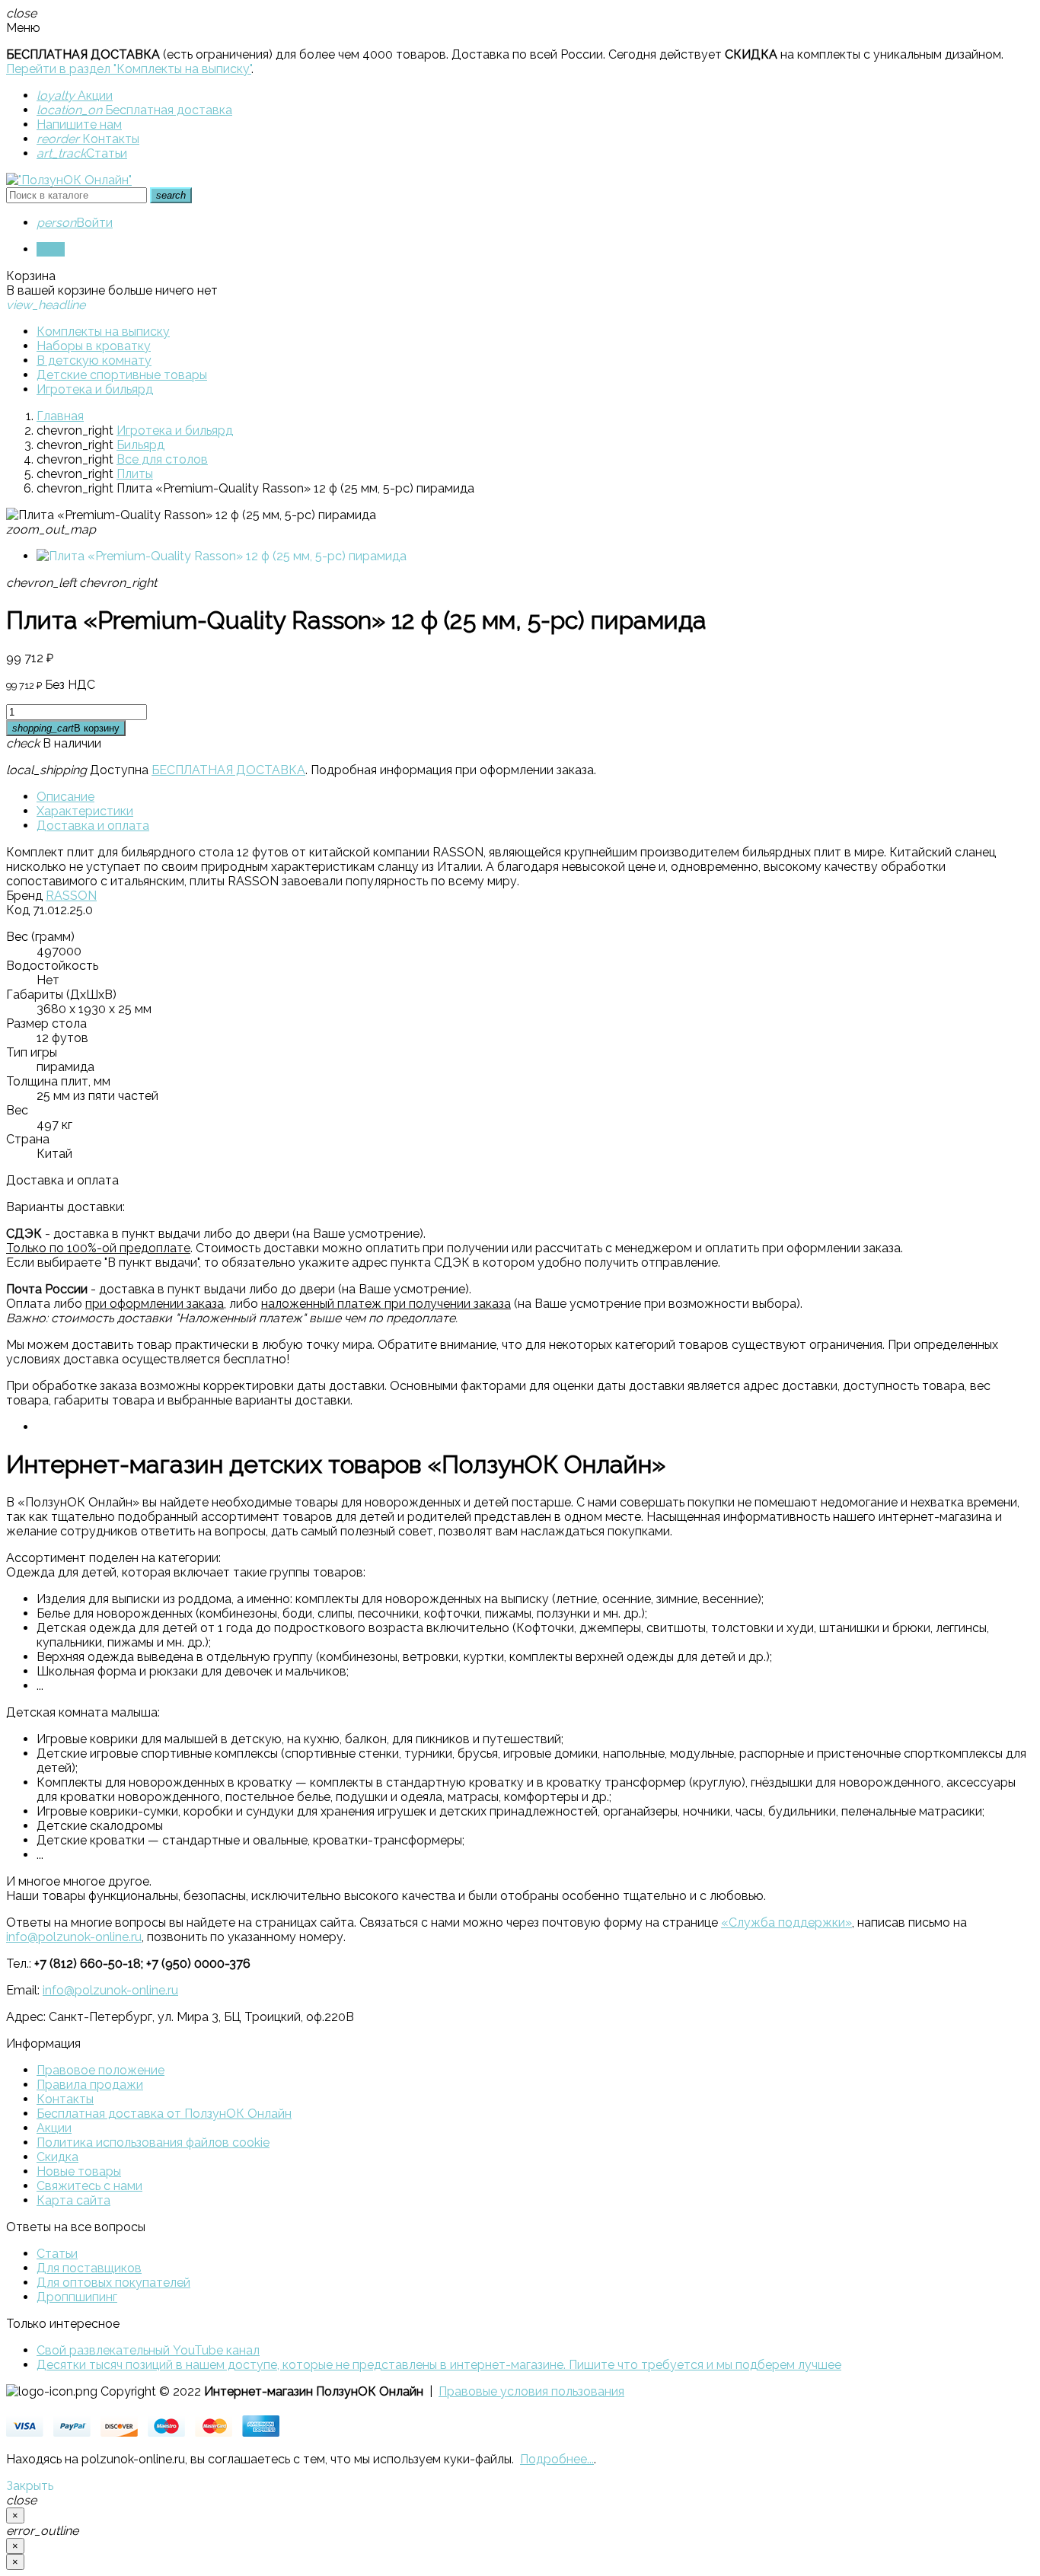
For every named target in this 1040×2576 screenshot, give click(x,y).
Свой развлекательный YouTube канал (148, 2350)
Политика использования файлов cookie (153, 2142)
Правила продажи (90, 2085)
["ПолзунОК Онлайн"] (69, 180)
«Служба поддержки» (786, 1922)
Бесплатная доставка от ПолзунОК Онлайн (164, 2114)
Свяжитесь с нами (89, 2186)
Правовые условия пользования (531, 2391)
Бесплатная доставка (134, 110)
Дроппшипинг (77, 2297)
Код (18, 910)
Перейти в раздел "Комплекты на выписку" (129, 69)
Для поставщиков (89, 2268)
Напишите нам (79, 124)
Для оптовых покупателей (113, 2283)
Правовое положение (100, 2070)
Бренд (24, 896)
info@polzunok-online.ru (74, 1937)
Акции (75, 96)
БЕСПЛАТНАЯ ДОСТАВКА (228, 770)
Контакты (88, 139)
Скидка (57, 2157)
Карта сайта (73, 2200)
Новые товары (79, 2171)
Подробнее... (557, 2459)
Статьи (82, 153)
